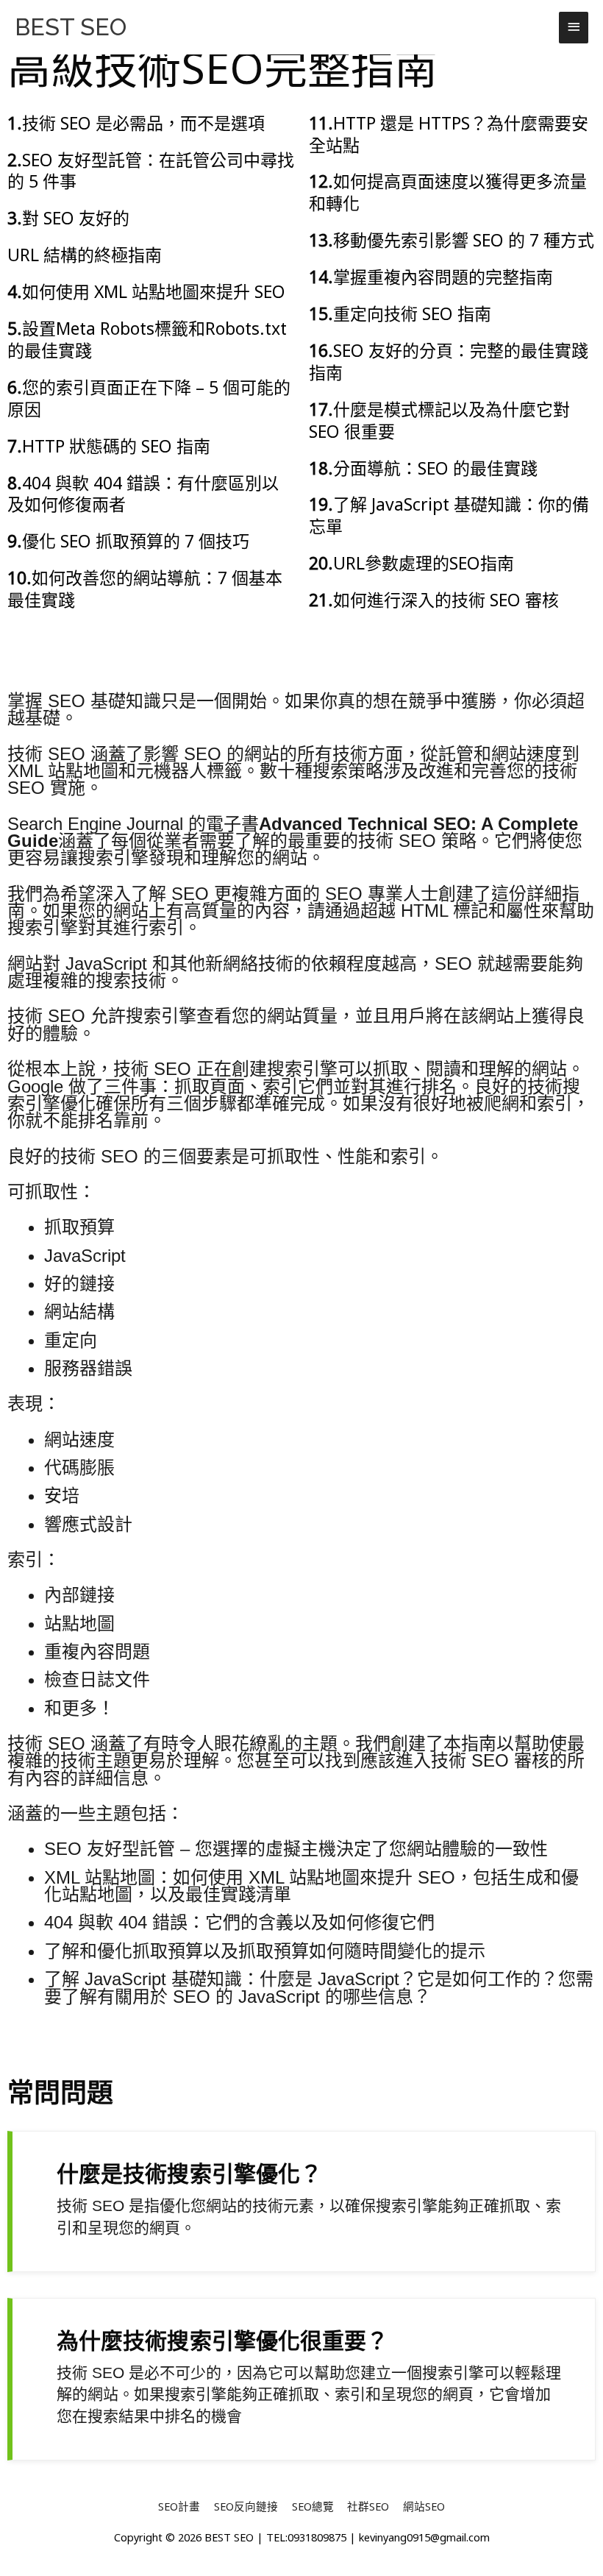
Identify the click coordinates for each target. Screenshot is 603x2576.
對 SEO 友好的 (76, 218)
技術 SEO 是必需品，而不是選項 (143, 123)
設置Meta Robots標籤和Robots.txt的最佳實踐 (147, 339)
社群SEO (368, 2506)
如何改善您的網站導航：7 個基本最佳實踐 (145, 589)
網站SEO (424, 2506)
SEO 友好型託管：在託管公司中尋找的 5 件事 (151, 171)
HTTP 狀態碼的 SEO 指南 (116, 446)
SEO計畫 (179, 2506)
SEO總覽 (313, 2506)
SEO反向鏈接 (246, 2506)
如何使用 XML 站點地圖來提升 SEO (154, 291)
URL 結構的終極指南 (85, 255)
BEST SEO (71, 27)
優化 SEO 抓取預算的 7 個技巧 (136, 541)
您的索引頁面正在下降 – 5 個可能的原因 (149, 398)
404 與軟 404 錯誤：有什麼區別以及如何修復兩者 (143, 494)
